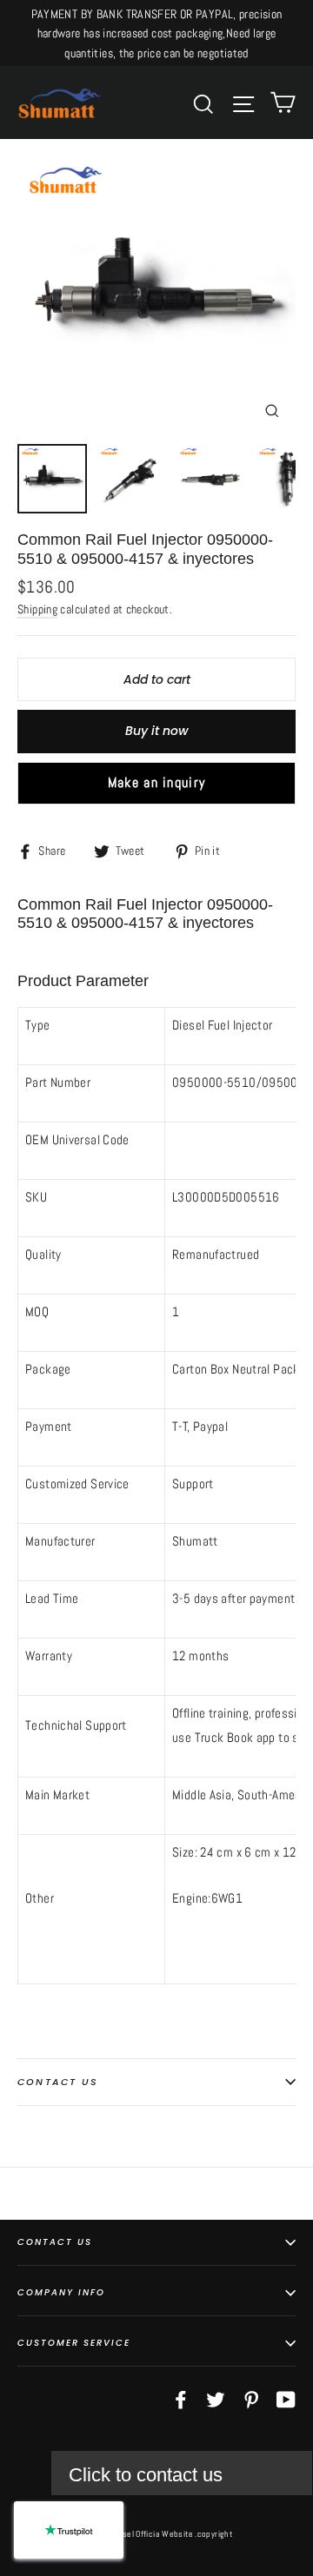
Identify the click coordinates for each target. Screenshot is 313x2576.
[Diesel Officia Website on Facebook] (181, 2399)
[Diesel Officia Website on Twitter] (216, 2399)
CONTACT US (55, 2242)
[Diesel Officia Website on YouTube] (286, 2399)
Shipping (37, 609)
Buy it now (157, 731)
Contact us (58, 2082)
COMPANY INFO (61, 2292)
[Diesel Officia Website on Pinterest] (251, 2399)
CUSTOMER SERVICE (74, 2343)
